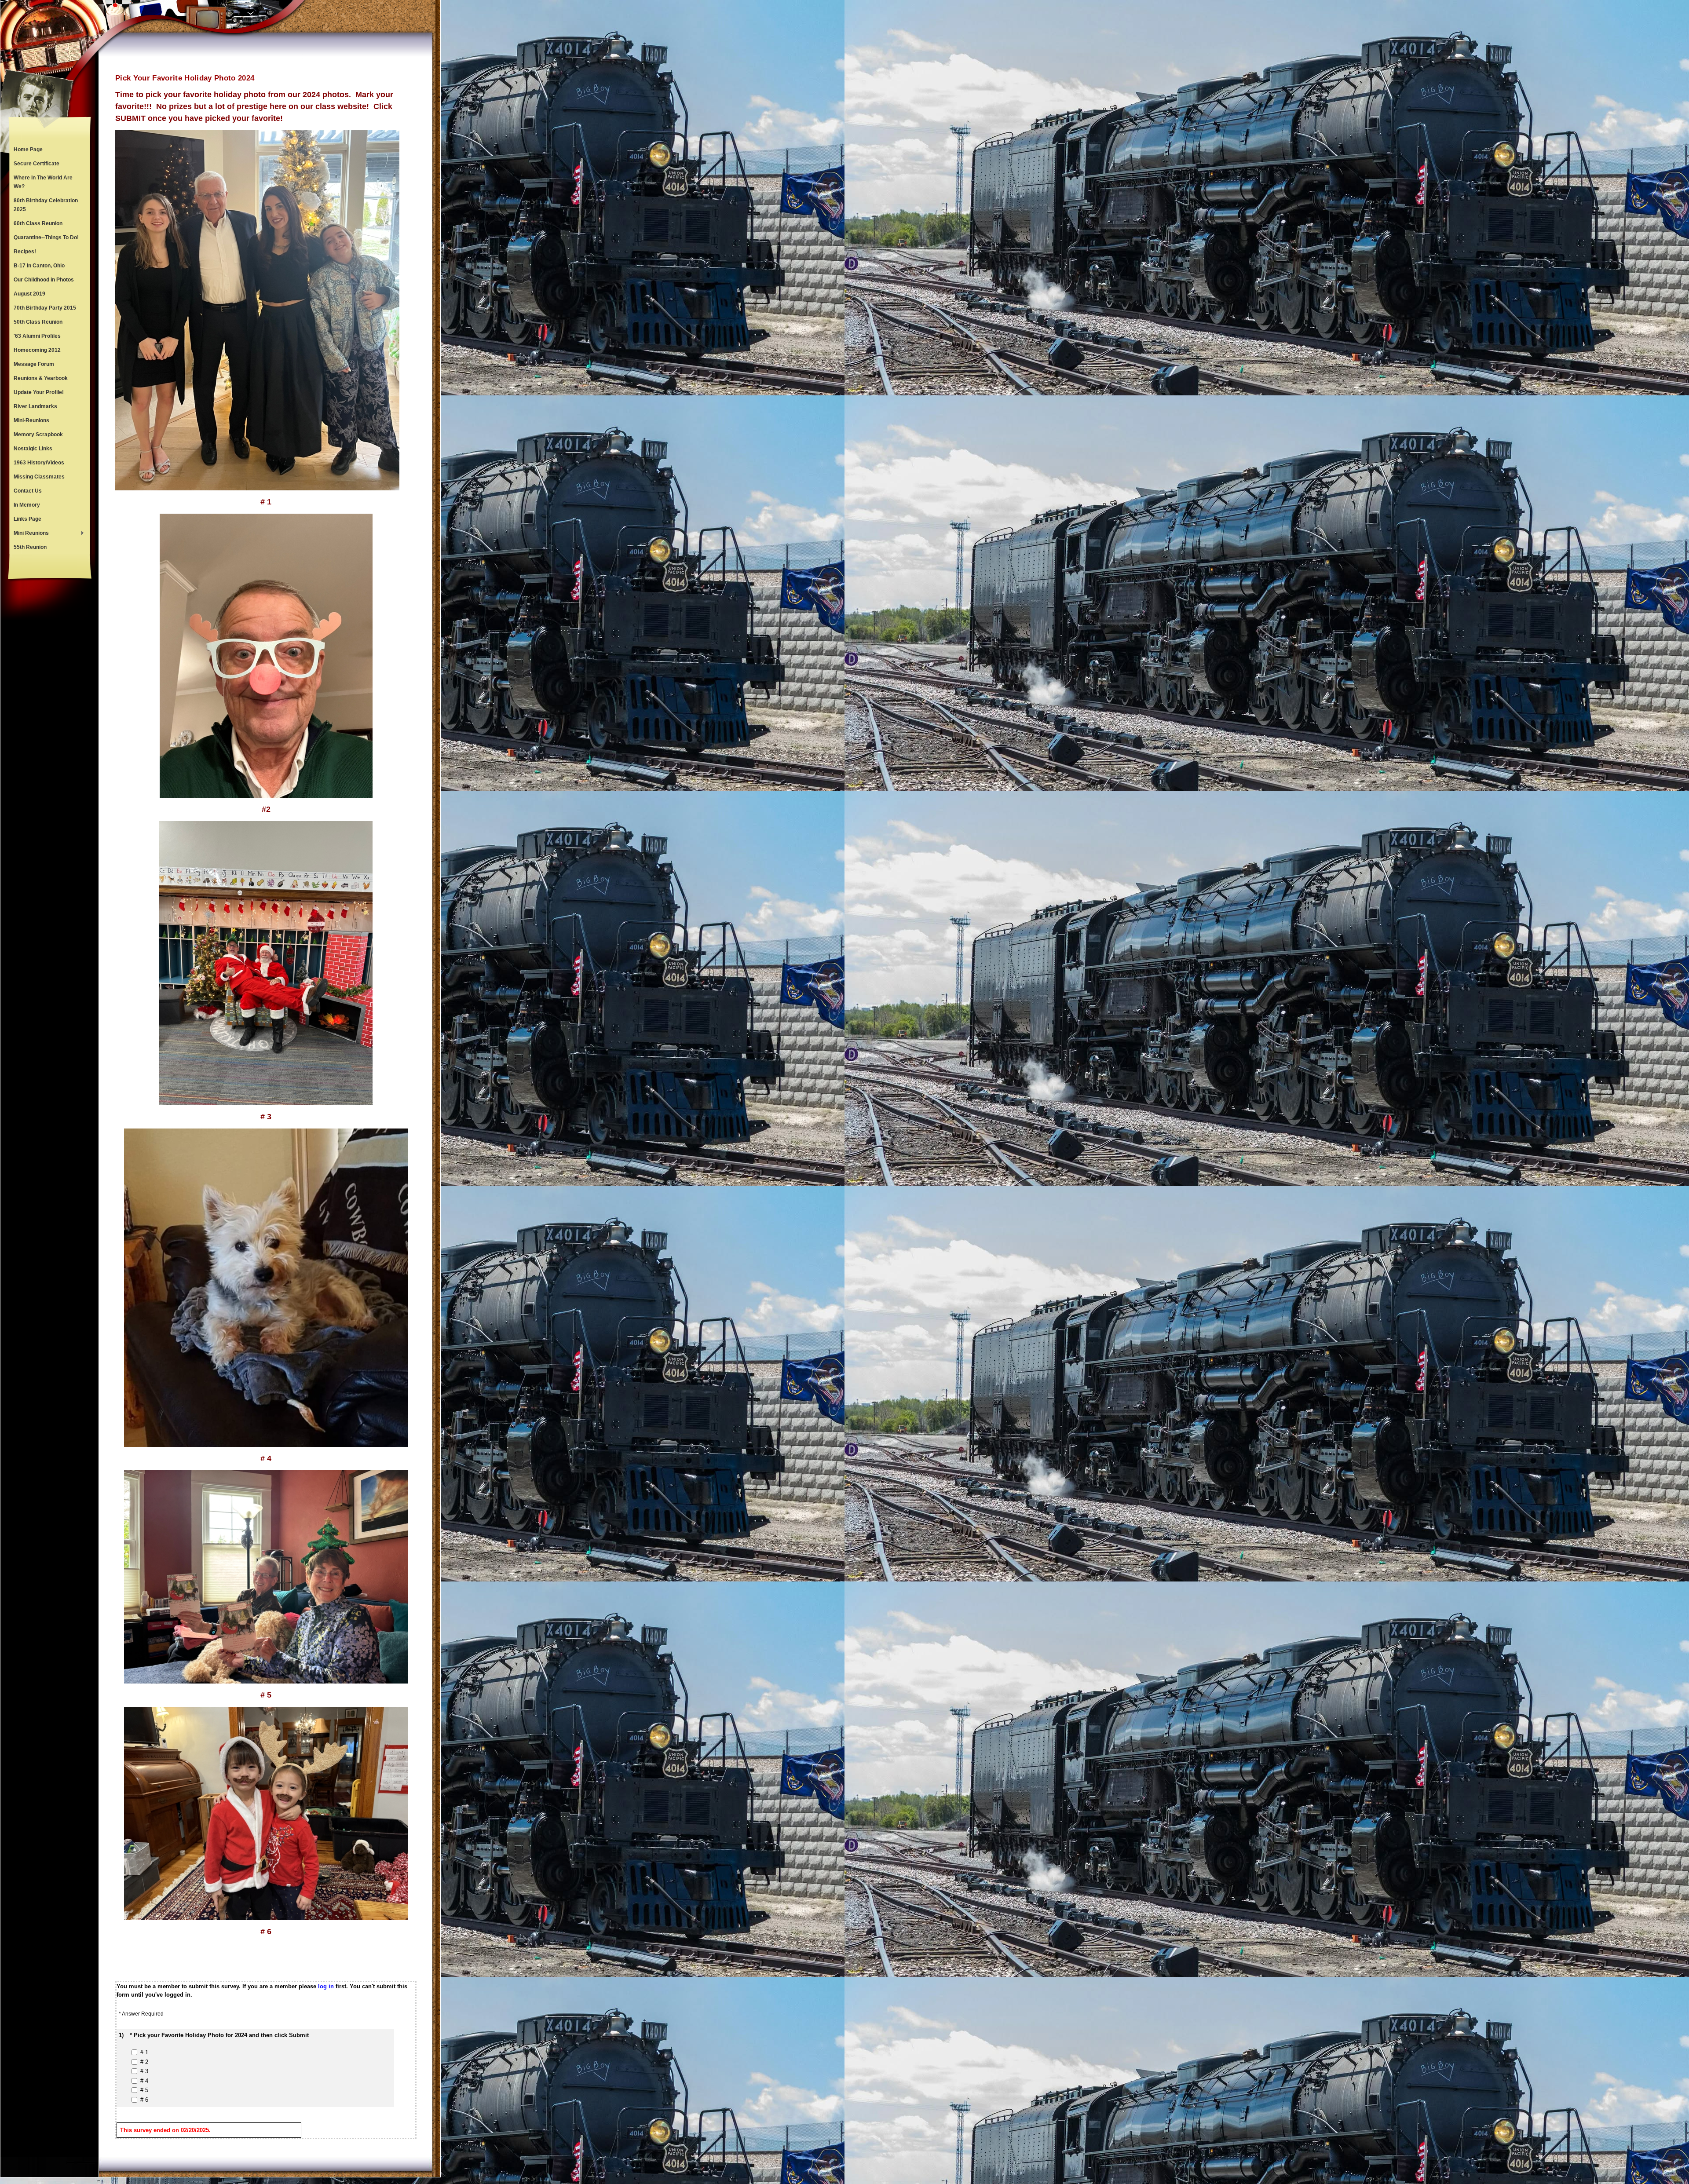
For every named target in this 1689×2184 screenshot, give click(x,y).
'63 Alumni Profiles (37, 336)
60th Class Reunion (38, 223)
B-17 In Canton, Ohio (39, 266)
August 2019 (29, 294)
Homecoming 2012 (37, 350)
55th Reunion (30, 547)
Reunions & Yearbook (41, 378)
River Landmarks (35, 406)
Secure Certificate (37, 164)
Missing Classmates (39, 477)
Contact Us (28, 491)
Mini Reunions (29, 534)
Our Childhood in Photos (44, 280)
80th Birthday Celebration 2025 (46, 205)
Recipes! (25, 252)
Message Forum (34, 364)
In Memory (27, 505)
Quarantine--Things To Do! (46, 237)
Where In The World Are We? (43, 182)
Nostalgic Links (33, 449)
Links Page (27, 519)
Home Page (28, 150)
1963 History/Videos (39, 463)
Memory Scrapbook (38, 435)
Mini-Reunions (31, 420)
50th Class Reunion (38, 322)
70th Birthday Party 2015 (45, 308)
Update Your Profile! (39, 392)
